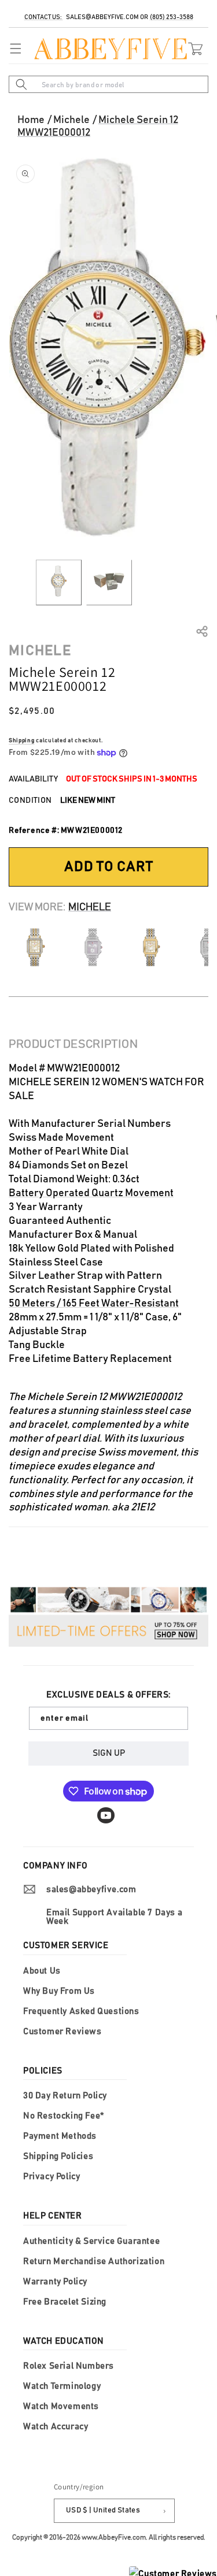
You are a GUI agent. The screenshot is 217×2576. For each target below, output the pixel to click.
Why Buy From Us (59, 1991)
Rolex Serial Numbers (69, 2366)
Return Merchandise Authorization (94, 2262)
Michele (71, 120)
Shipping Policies (58, 2156)
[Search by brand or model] (21, 84)
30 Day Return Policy (65, 2096)
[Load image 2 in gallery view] (109, 582)
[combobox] (108, 84)
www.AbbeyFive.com (114, 2537)
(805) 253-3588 (172, 17)
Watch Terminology (62, 2386)
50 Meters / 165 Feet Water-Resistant (94, 1304)
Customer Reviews (62, 2032)
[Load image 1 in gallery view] (59, 582)
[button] (13, 49)
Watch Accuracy (56, 2427)
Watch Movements (61, 2406)
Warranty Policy (55, 2282)
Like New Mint (88, 801)
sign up (109, 1753)
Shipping (22, 740)
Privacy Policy (52, 2177)
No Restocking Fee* (64, 2116)
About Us (42, 1971)
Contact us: (44, 17)
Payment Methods (60, 2136)
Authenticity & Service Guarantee (91, 2241)
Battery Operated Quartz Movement (91, 1193)
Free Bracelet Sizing (65, 2302)
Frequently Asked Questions (81, 2011)
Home (31, 120)
